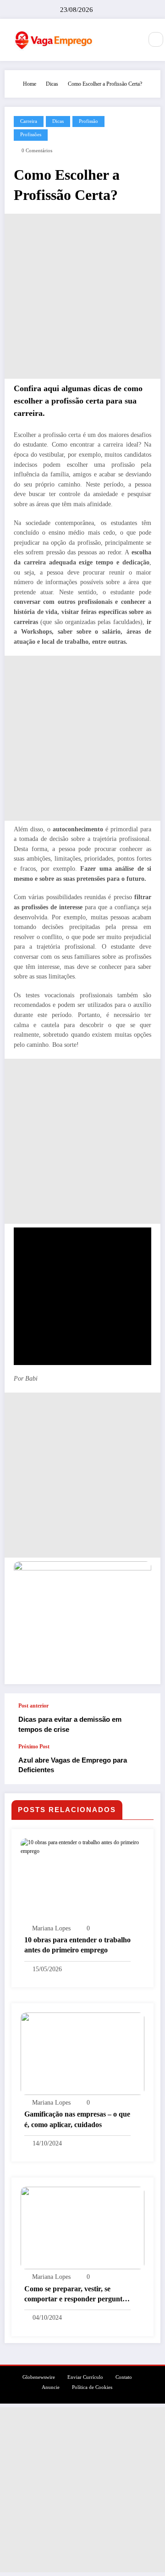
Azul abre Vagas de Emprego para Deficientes (73, 1765)
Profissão (88, 121)
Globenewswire (39, 2377)
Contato (124, 2377)
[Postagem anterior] (144, 1718)
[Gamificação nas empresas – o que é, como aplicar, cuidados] (82, 2053)
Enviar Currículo (85, 2377)
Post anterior (33, 1706)
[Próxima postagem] (144, 1763)
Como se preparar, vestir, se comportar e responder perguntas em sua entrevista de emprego (77, 2295)
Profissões (31, 135)
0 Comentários (37, 151)
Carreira (29, 121)
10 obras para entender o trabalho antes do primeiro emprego (77, 1945)
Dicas (58, 121)
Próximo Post (34, 1747)
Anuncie (51, 2387)
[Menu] (131, 40)
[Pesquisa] (156, 39)
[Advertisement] (82, 296)
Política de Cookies (92, 2387)
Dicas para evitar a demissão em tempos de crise (70, 1724)
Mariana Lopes (51, 1928)
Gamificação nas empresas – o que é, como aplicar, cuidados (77, 2119)
